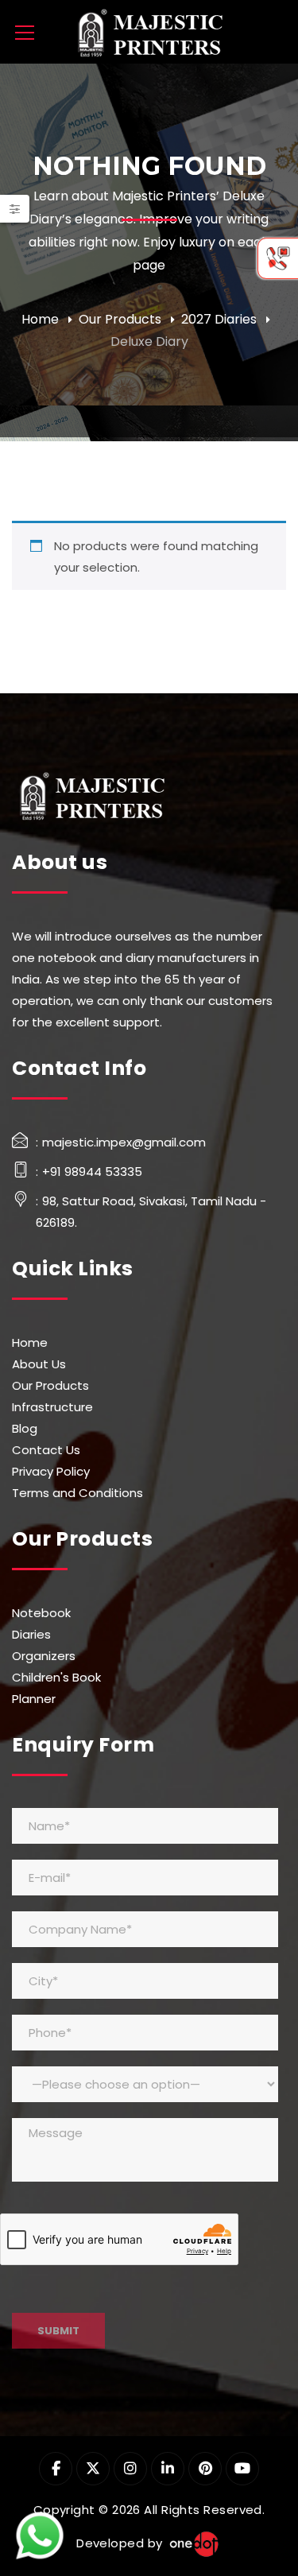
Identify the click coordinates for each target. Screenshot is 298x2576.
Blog (25, 1428)
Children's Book (56, 1677)
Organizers (44, 1656)
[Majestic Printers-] (149, 31)
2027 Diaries (219, 319)
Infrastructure (52, 1407)
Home (40, 319)
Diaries (31, 1634)
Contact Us (46, 1450)
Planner (34, 1699)
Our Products (120, 319)
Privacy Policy (51, 1471)
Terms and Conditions (77, 1493)
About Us (39, 1364)
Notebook (41, 1613)
